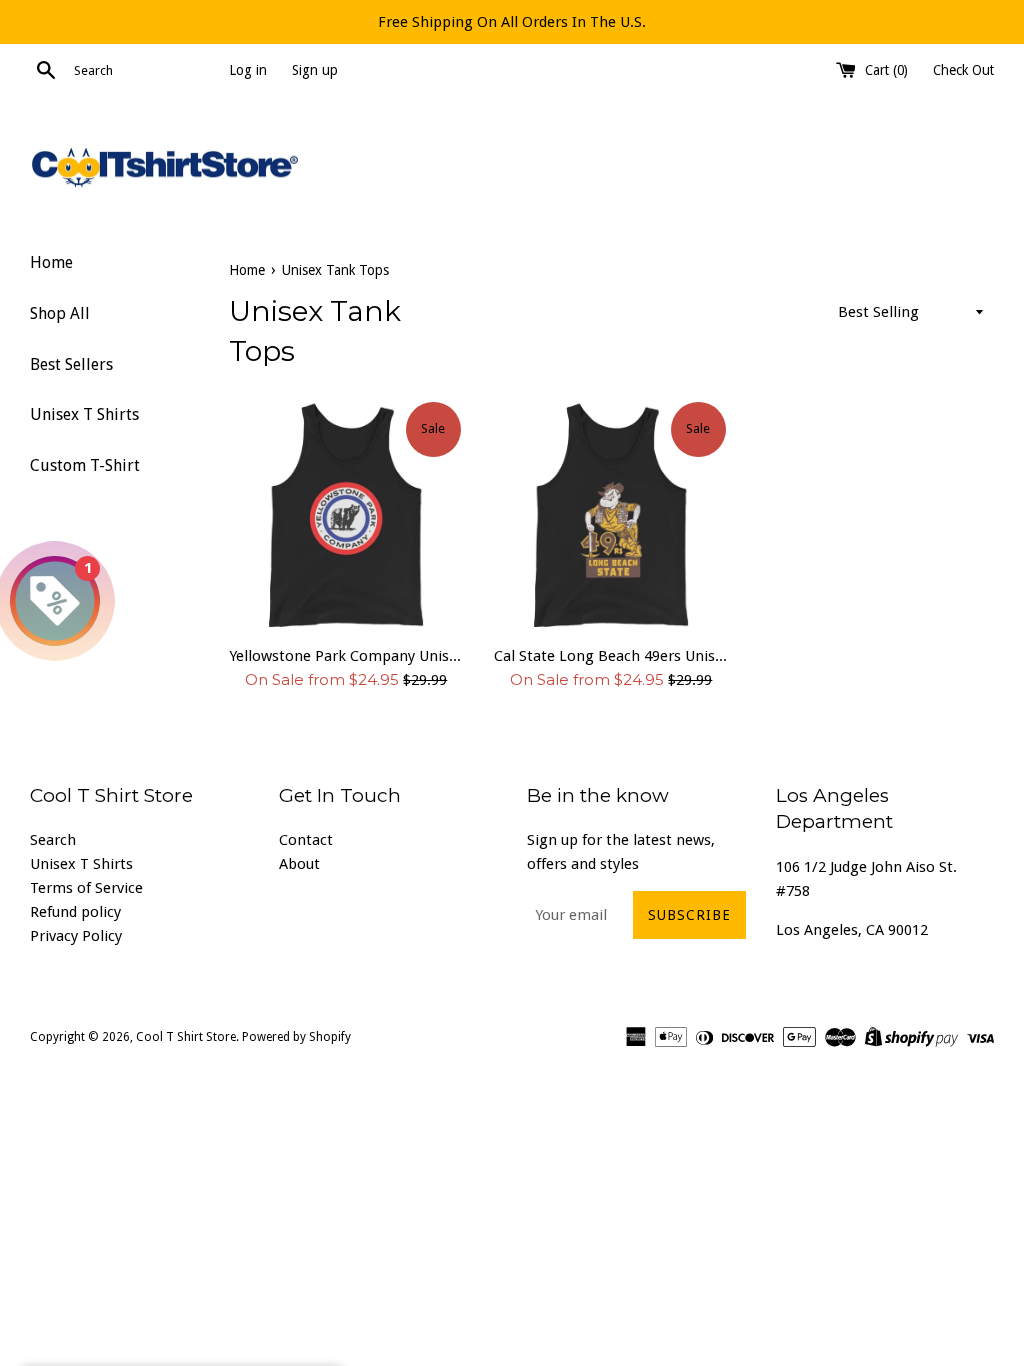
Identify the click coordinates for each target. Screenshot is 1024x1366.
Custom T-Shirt (85, 465)
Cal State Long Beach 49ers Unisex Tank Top (611, 656)
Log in (248, 70)
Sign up (315, 70)
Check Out (963, 70)
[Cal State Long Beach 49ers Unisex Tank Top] (611, 516)
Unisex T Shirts (84, 414)
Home (51, 262)
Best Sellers (71, 364)
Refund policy (75, 912)
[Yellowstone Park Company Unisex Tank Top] (346, 516)
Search (53, 840)
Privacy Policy (76, 936)
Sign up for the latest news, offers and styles (621, 852)
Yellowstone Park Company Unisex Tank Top (346, 656)
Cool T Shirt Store (186, 1037)
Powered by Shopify (296, 1037)
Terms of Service (86, 888)
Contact (306, 840)
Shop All (60, 313)
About (299, 864)
